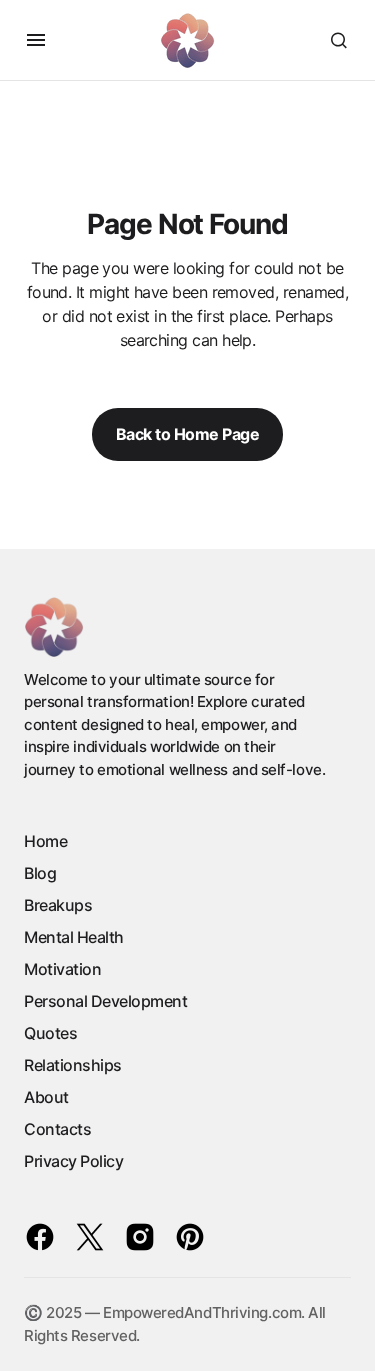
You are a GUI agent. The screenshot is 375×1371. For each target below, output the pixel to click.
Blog (40, 873)
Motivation (62, 969)
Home (45, 841)
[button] (36, 40)
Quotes (50, 1033)
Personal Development (105, 1001)
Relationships (73, 1065)
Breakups (58, 905)
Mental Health (74, 937)
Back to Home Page (188, 434)
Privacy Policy (73, 1161)
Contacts (57, 1129)
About (46, 1097)
